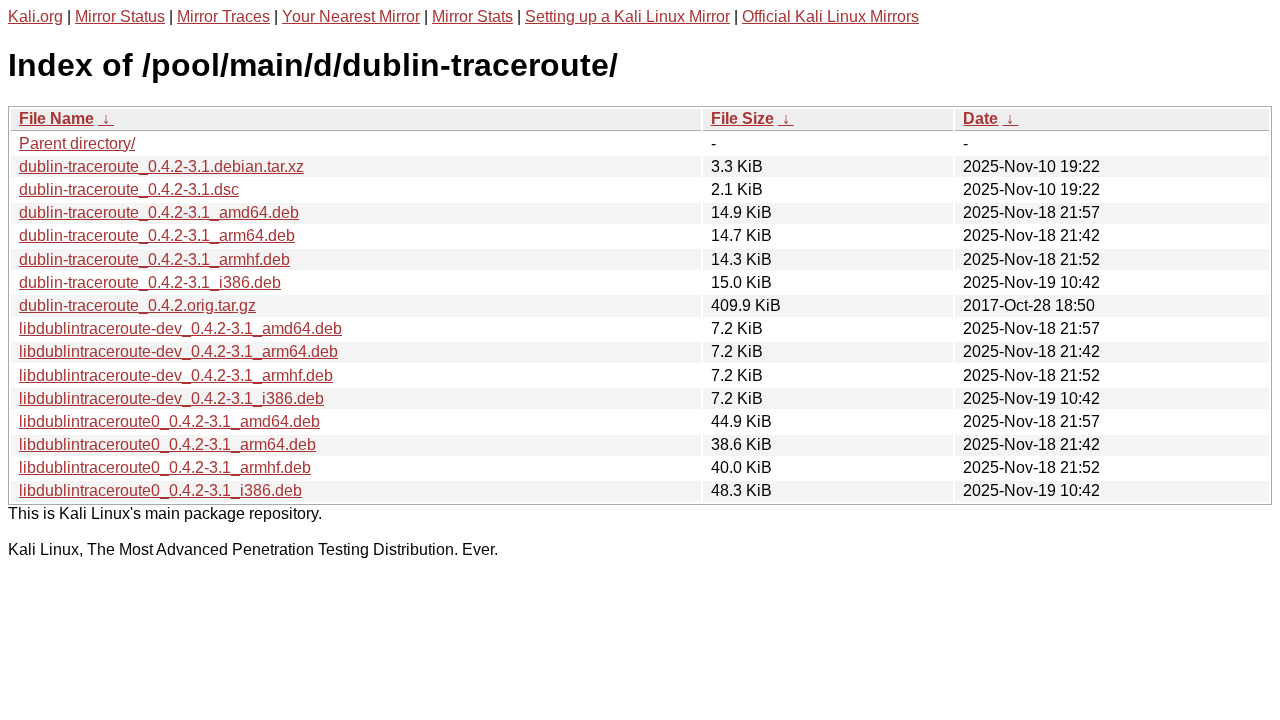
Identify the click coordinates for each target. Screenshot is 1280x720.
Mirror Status (120, 16)
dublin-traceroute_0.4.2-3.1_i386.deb (150, 282)
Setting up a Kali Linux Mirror (627, 16)
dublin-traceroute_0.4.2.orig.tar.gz (137, 305)
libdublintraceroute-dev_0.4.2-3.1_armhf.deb (176, 375)
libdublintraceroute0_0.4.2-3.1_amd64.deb (169, 421)
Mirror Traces (223, 16)
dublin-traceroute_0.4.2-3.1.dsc (129, 189)
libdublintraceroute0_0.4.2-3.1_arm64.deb (167, 444)
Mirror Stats (472, 16)
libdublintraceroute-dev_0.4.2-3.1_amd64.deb (180, 328)
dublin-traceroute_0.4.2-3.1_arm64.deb (157, 235)
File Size (742, 118)
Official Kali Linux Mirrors (830, 16)
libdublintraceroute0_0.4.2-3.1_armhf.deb (165, 467)
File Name (56, 118)
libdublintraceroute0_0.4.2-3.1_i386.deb (160, 490)
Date (980, 118)
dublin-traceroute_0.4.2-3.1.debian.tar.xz (161, 166)
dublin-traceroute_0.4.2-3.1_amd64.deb (159, 212)
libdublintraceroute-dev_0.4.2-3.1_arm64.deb (178, 351)
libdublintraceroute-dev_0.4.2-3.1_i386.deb (171, 398)
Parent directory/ (77, 143)
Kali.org (35, 16)
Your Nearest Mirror (351, 16)
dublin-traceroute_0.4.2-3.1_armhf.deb (154, 259)
